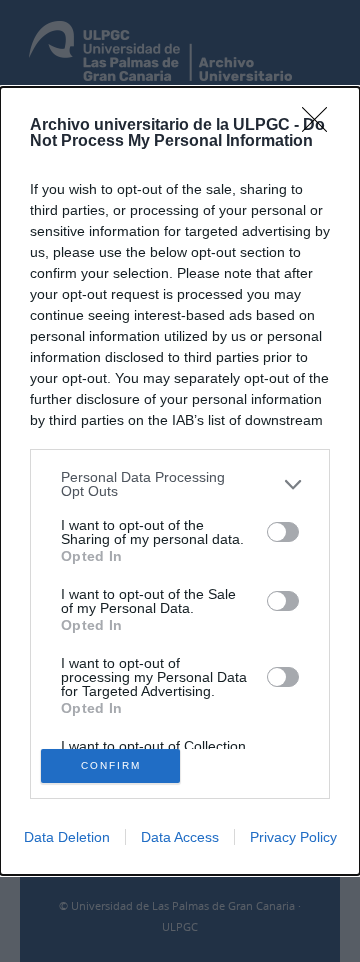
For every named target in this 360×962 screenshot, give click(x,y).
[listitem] (180, 484)
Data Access (180, 837)
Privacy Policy (293, 837)
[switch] (283, 532)
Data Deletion (67, 837)
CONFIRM (111, 765)
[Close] (321, 126)
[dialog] (180, 481)
